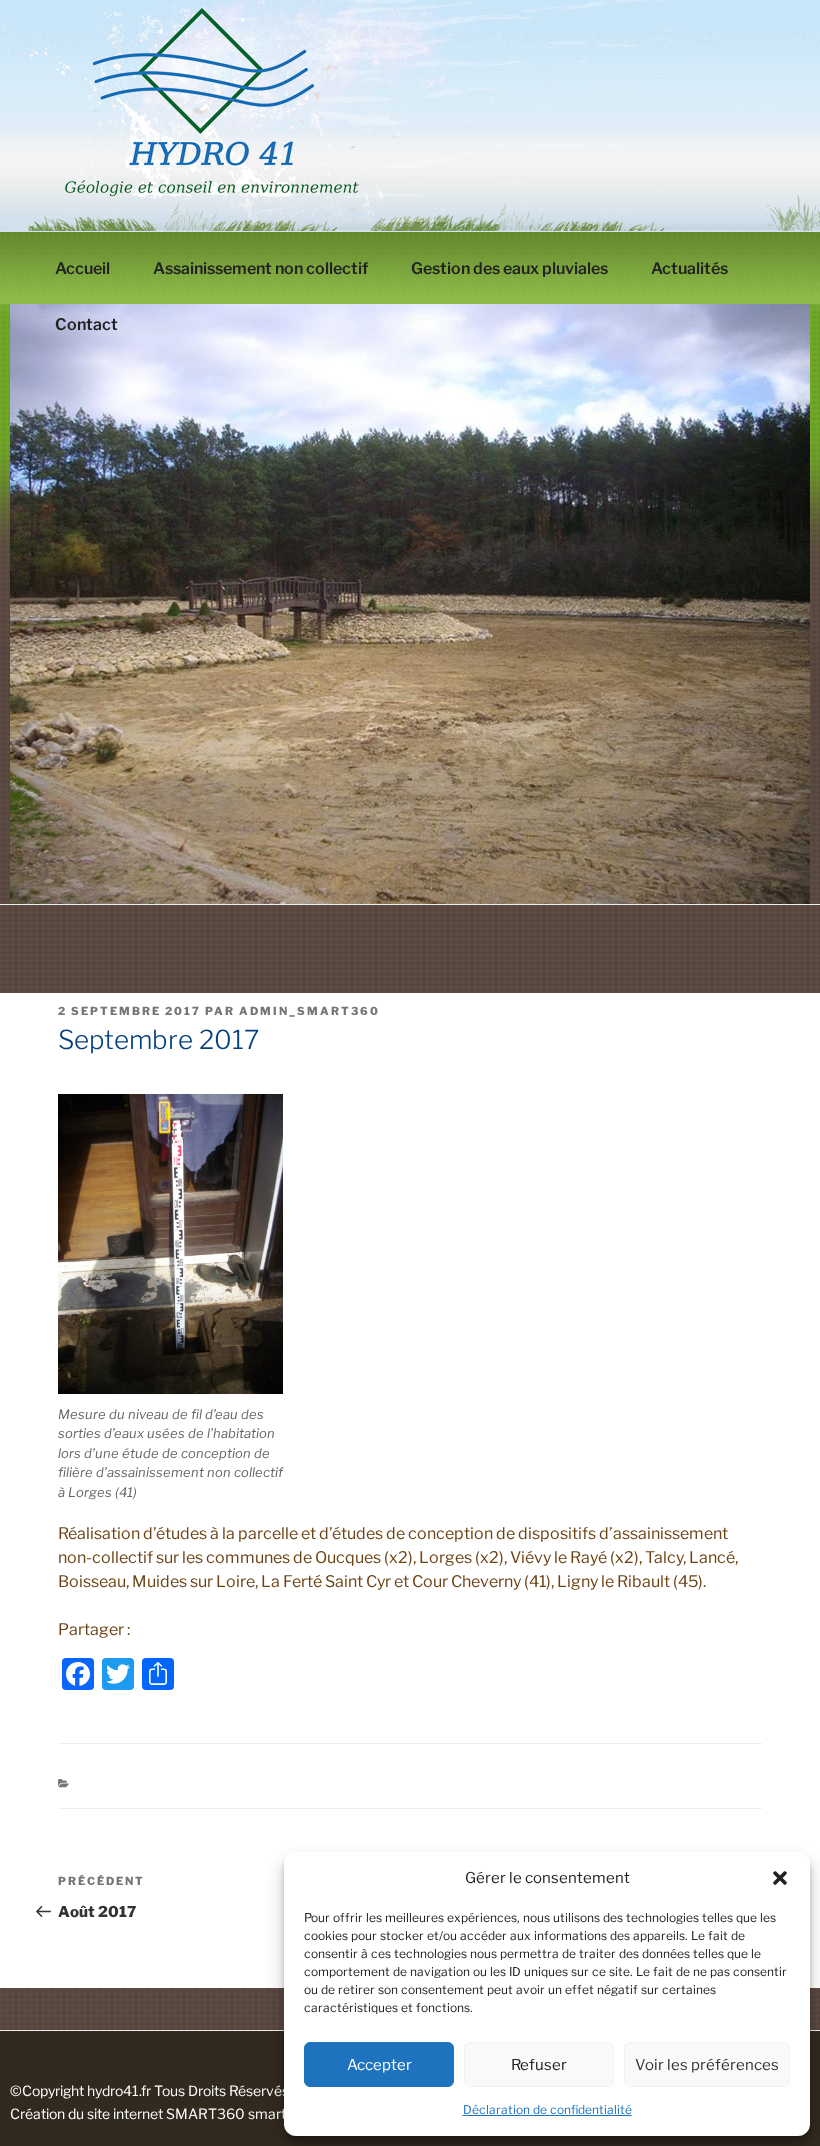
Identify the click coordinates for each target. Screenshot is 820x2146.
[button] (780, 1878)
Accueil (82, 268)
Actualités (689, 268)
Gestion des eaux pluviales (509, 268)
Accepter (379, 2065)
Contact (86, 324)
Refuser (539, 2065)
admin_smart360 (309, 1011)
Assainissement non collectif (260, 268)
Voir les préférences (707, 2065)
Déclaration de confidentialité (547, 2109)
